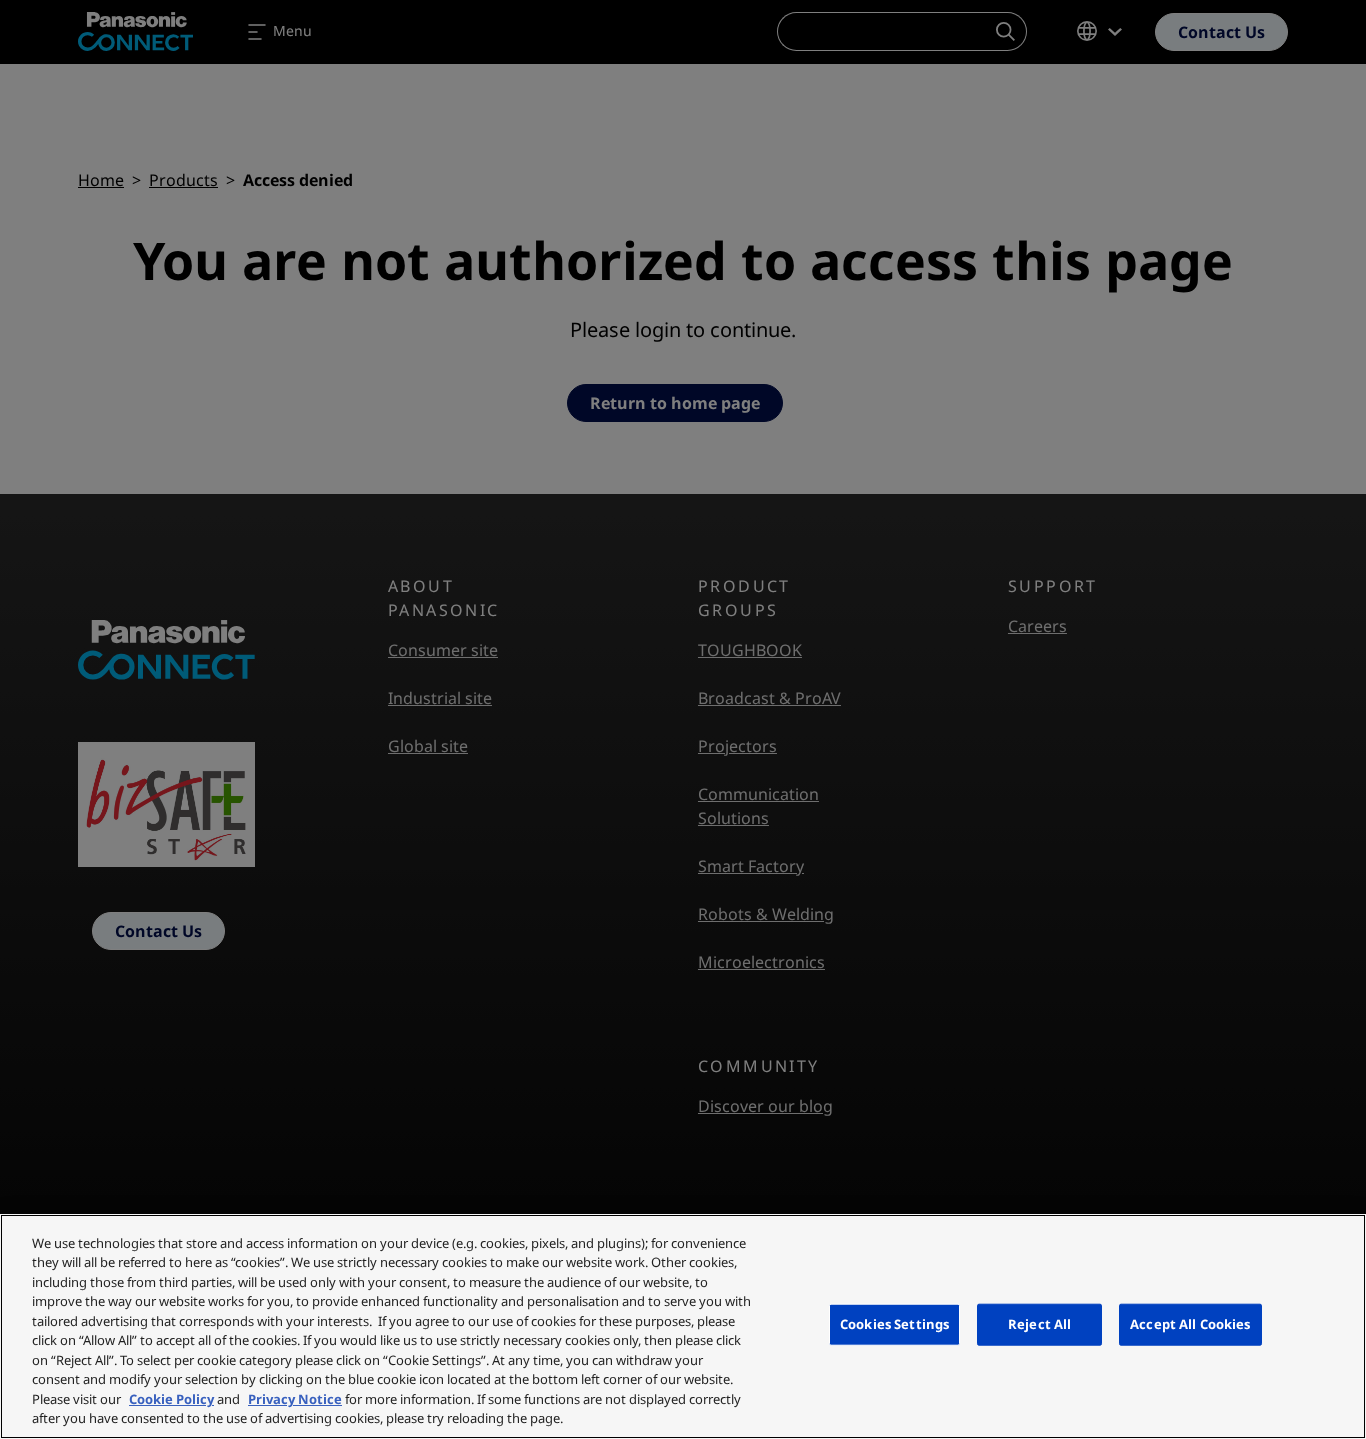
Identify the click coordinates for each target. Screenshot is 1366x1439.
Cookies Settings (894, 1324)
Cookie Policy (171, 1399)
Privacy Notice (295, 1399)
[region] (683, 1326)
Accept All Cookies (1190, 1324)
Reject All (1039, 1324)
